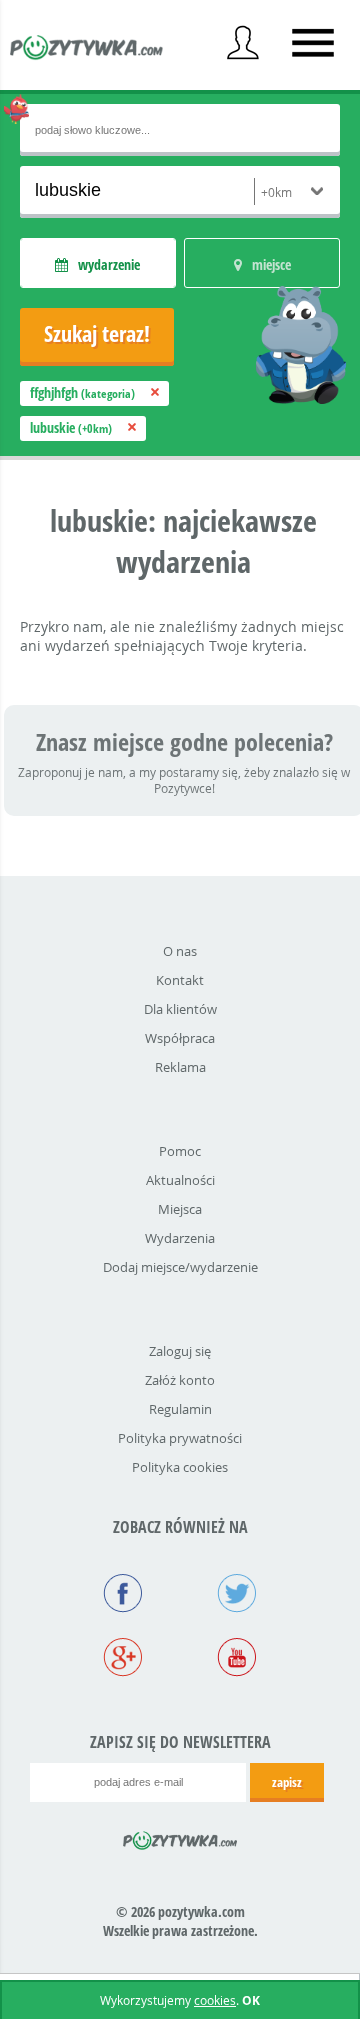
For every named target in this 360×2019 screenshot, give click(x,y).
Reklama (180, 1067)
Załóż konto (180, 1380)
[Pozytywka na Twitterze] (237, 1595)
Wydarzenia (180, 1238)
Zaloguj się (180, 1351)
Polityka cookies (180, 1467)
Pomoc (180, 1151)
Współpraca (180, 1038)
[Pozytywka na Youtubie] (237, 1659)
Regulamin (180, 1409)
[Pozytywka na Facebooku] (123, 1595)
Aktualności (180, 1180)
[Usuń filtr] (155, 392)
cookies (215, 2000)
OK (251, 2000)
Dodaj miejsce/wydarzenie (180, 1267)
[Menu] (313, 43)
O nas (180, 951)
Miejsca (180, 1209)
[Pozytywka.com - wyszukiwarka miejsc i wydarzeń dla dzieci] (87, 50)
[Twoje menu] (243, 43)
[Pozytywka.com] (180, 1837)
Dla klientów (180, 1009)
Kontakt (180, 980)
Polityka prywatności (180, 1438)
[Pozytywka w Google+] (123, 1659)
